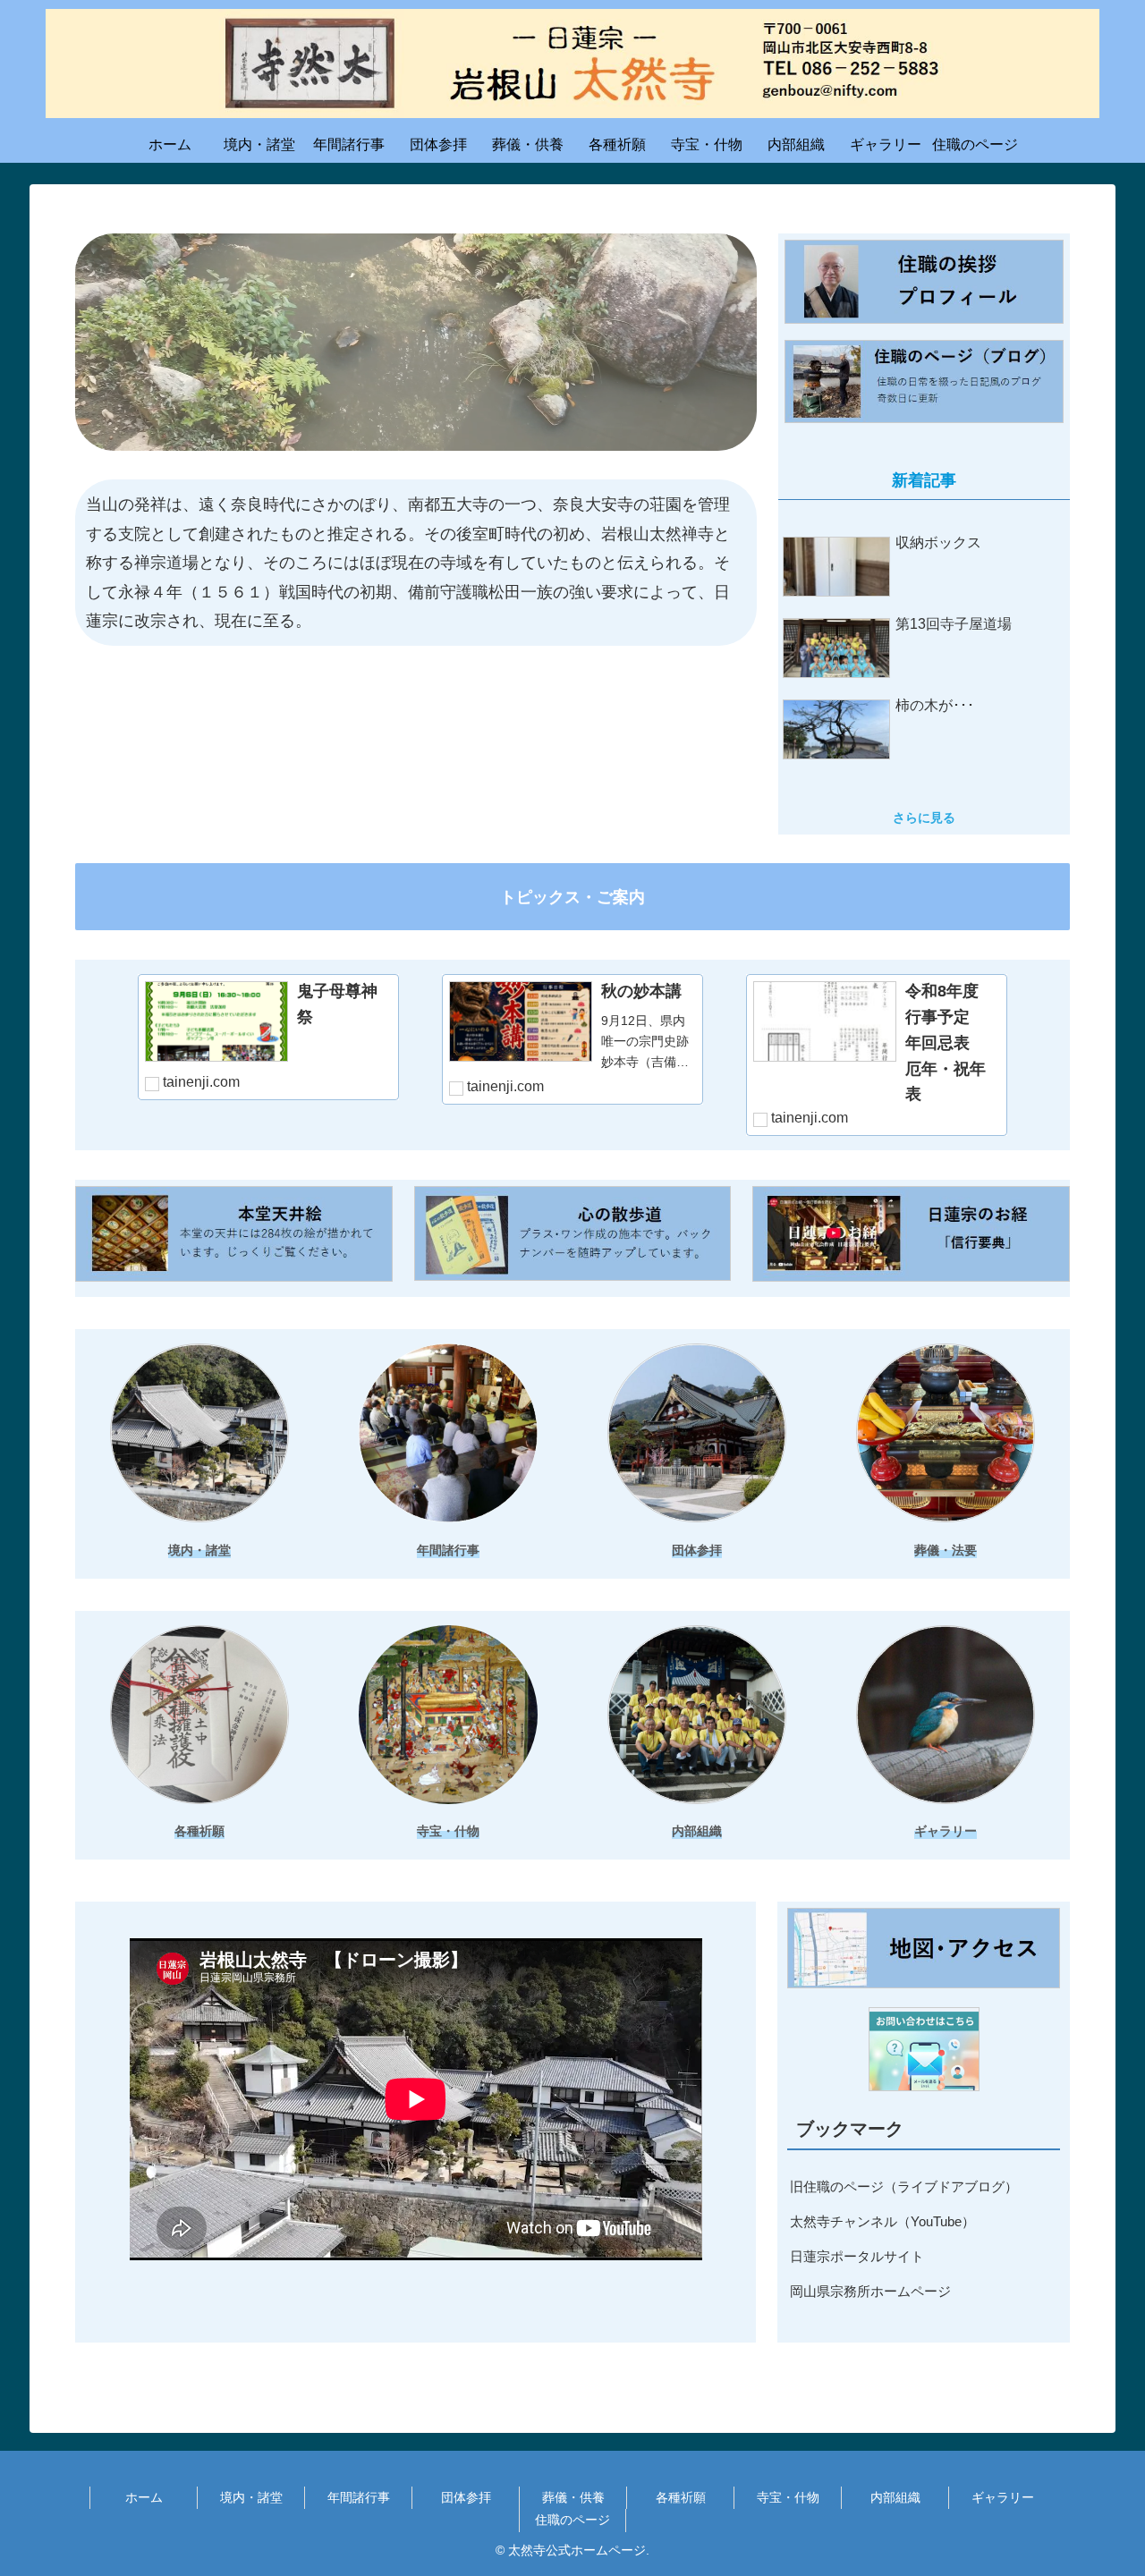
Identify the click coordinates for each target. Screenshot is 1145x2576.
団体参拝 (466, 2497)
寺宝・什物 (788, 2497)
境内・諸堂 (251, 2497)
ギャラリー (1003, 2497)
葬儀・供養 (573, 2497)
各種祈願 (681, 2497)
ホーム (144, 2497)
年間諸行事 (359, 2497)
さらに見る (924, 818)
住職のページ (572, 2520)
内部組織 (895, 2497)
